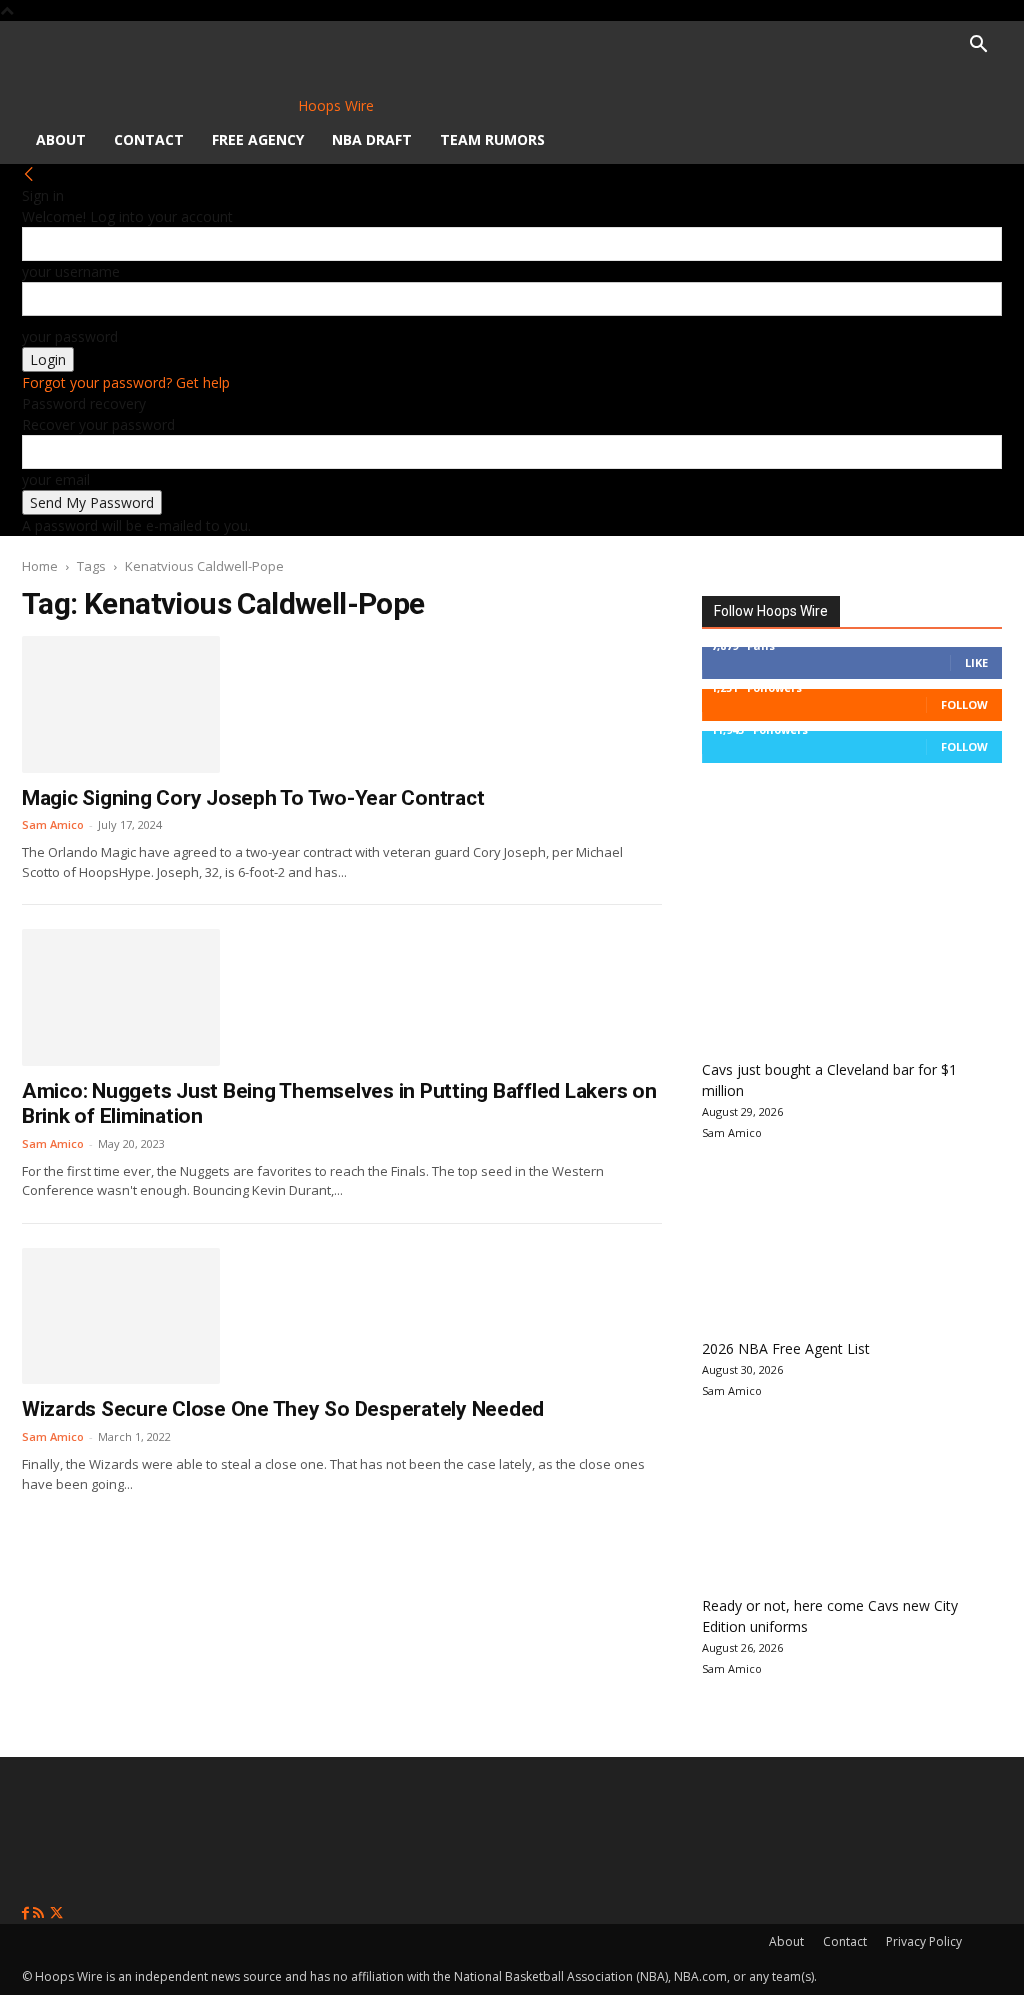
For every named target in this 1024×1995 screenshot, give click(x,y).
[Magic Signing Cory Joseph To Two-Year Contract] (121, 704)
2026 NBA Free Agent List (786, 1348)
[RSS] (40, 1913)
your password (70, 336)
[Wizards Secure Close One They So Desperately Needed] (121, 1316)
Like (976, 662)
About (61, 139)
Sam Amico (53, 824)
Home (40, 566)
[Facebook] (27, 1913)
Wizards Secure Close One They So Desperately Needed (283, 1409)
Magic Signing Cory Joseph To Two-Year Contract (253, 798)
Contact (149, 139)
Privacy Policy (924, 1941)
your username (71, 271)
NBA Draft (372, 139)
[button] (978, 46)
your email (56, 479)
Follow (964, 704)
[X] (56, 1913)
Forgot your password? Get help (126, 382)
